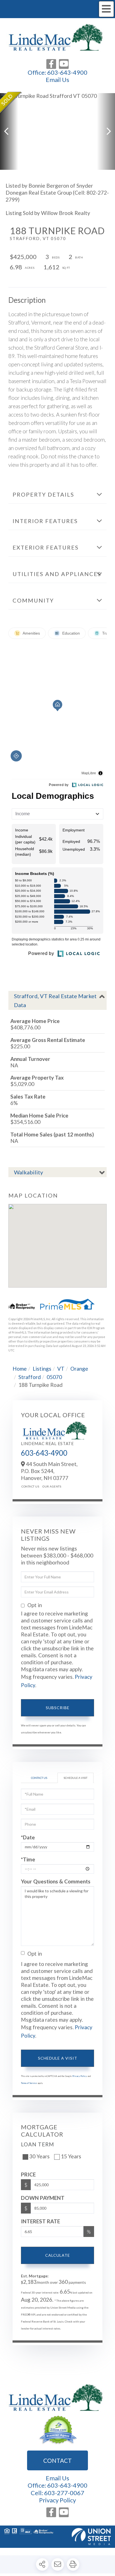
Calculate (58, 2255)
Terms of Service (29, 2083)
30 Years (39, 2156)
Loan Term (38, 2144)
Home (20, 1369)
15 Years (71, 2156)
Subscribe (58, 1708)
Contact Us (30, 1486)
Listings (42, 1369)
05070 (54, 1377)
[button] (9, 131)
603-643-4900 (67, 72)
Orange (79, 1369)
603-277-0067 (64, 2493)
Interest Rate (40, 2221)
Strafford (30, 1377)
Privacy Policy (80, 2076)
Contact (57, 2460)
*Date (28, 1837)
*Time (28, 1859)
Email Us (57, 80)
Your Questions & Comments (56, 1881)
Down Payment (43, 2198)
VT (61, 1369)
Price (28, 2174)
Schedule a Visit (76, 1778)
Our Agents (52, 1486)
